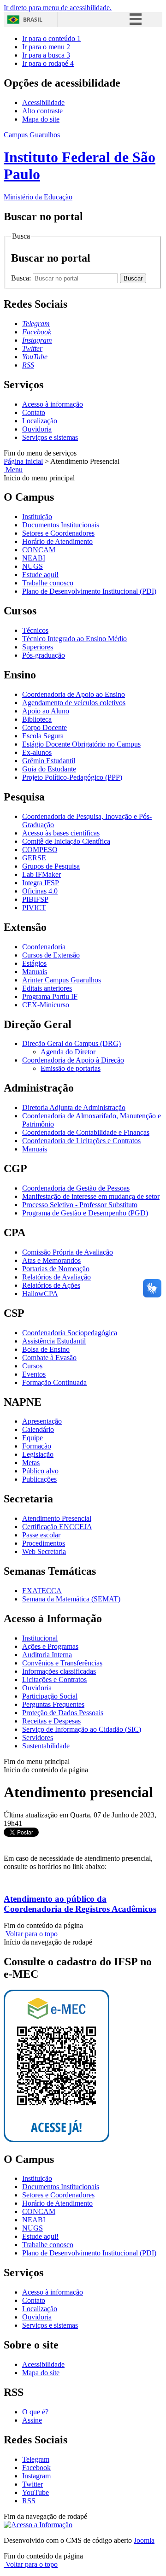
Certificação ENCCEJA (57, 1527)
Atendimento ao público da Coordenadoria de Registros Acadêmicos (80, 1904)
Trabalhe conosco (48, 583)
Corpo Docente (44, 727)
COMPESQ (40, 850)
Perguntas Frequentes (53, 1704)
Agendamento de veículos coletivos (74, 703)
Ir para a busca (46, 55)
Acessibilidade (43, 102)
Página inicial (23, 461)
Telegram (36, 2459)
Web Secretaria (44, 1551)
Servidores (38, 1738)
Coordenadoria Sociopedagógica (70, 1333)
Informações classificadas (59, 1671)
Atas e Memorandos (51, 1260)
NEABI (34, 558)
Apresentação (42, 1421)
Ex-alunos (37, 752)
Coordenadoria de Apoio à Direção (73, 1060)
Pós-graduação (44, 655)
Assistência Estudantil (54, 1341)
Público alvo (40, 1471)
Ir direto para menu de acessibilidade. (58, 8)
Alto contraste (42, 111)
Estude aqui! (40, 575)
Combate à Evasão (49, 1358)
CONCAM (39, 550)
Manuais (35, 972)
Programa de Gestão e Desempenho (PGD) (85, 1213)
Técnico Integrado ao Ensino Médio (74, 639)
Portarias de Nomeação (56, 1269)
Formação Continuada (54, 1382)
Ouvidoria (37, 429)
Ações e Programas (50, 1646)
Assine (32, 2420)
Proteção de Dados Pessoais (63, 1713)
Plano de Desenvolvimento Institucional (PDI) (89, 591)
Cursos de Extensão (51, 955)
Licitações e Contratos (54, 1679)
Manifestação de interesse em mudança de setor (91, 1196)
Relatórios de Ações (51, 1285)
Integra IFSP (41, 883)
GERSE (34, 858)
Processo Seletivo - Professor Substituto (80, 1205)
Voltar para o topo (31, 1934)
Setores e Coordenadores (58, 533)
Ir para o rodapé (48, 63)
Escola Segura (43, 736)
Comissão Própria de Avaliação (68, 1252)
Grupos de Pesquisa (51, 866)
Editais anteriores (47, 988)
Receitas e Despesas (51, 1721)
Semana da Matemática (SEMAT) (71, 1599)
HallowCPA (40, 1294)
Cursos (32, 1366)
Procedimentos (44, 1543)
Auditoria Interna (47, 1655)
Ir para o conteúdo (51, 38)
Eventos (34, 1374)
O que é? (35, 2412)
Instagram (36, 2476)
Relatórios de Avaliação (56, 1277)
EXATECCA (42, 1591)
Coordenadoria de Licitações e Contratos (81, 1141)
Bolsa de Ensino (46, 1349)
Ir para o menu (46, 47)
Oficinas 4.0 (40, 891)
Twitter (33, 2484)
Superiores (38, 647)
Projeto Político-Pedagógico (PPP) (72, 777)
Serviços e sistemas (50, 437)
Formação (37, 1446)
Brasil (33, 20)
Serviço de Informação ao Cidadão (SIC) (82, 1729)
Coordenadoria (44, 947)
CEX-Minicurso (46, 1005)
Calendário (38, 1429)
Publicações (39, 1479)
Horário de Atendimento (57, 541)
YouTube (36, 2492)
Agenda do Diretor (68, 1052)
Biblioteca (37, 719)
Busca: (22, 278)
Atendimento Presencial (57, 1518)
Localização (40, 421)
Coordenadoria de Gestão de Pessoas (76, 1188)
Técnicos (35, 630)
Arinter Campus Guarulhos (62, 980)
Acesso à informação (53, 404)
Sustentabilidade (46, 1746)
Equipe (33, 1438)
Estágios (34, 963)
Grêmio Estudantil (49, 761)
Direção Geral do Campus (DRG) (71, 1043)
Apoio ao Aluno (46, 711)
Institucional (40, 1638)
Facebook (36, 2468)
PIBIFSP (35, 899)
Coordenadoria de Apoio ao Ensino (74, 694)
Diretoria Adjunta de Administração (74, 1107)
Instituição (37, 517)
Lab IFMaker (41, 874)
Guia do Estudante (49, 769)
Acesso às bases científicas (61, 833)
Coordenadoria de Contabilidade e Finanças (86, 1132)
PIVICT (34, 908)
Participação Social (50, 1696)
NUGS (33, 566)
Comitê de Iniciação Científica (66, 841)
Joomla (144, 2540)
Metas (31, 1463)
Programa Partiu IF (50, 996)
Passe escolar (41, 1535)
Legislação (38, 1454)
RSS (29, 2501)
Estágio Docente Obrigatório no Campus (81, 744)
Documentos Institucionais (61, 525)
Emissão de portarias (71, 1068)
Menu (13, 470)
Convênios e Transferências (62, 1663)
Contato (34, 412)
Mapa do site (41, 119)
